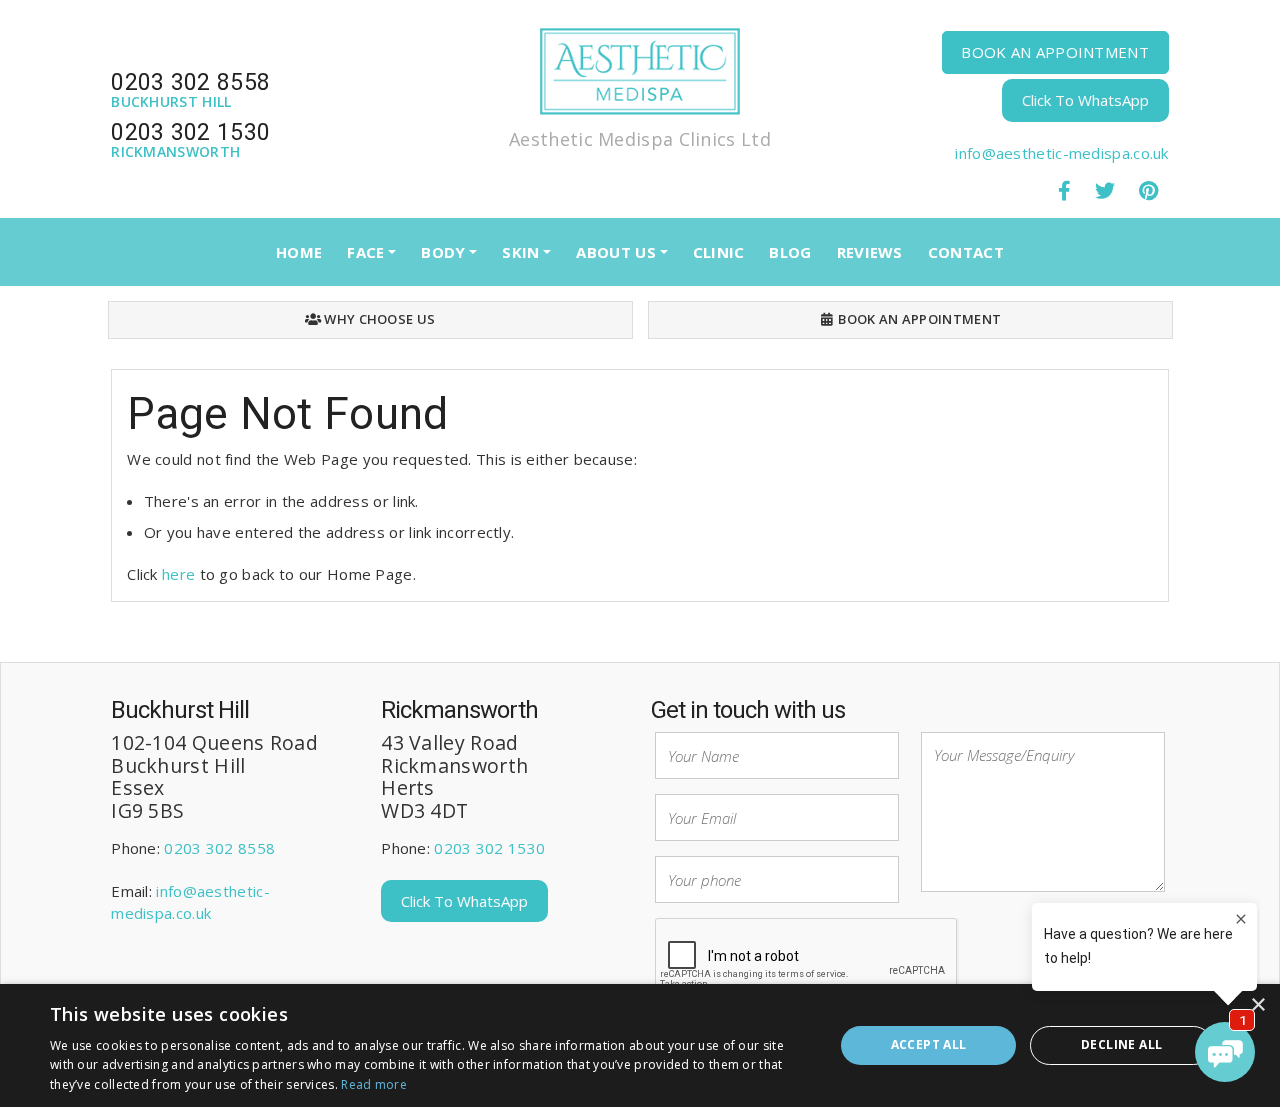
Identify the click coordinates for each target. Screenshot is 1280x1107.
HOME (299, 252)
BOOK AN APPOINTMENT (1055, 52)
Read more (374, 1084)
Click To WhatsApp (1085, 100)
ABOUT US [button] (615, 252)
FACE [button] (365, 252)
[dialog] (640, 1045)
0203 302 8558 (219, 848)
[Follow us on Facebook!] (1064, 190)
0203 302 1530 (489, 848)
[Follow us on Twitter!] (1105, 190)
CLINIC (719, 252)
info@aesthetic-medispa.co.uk (1061, 153)
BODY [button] (443, 252)
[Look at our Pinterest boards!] (1148, 190)
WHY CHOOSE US (378, 319)
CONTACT (966, 252)
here (178, 574)
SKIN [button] (520, 252)
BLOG (790, 252)
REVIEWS (870, 252)
